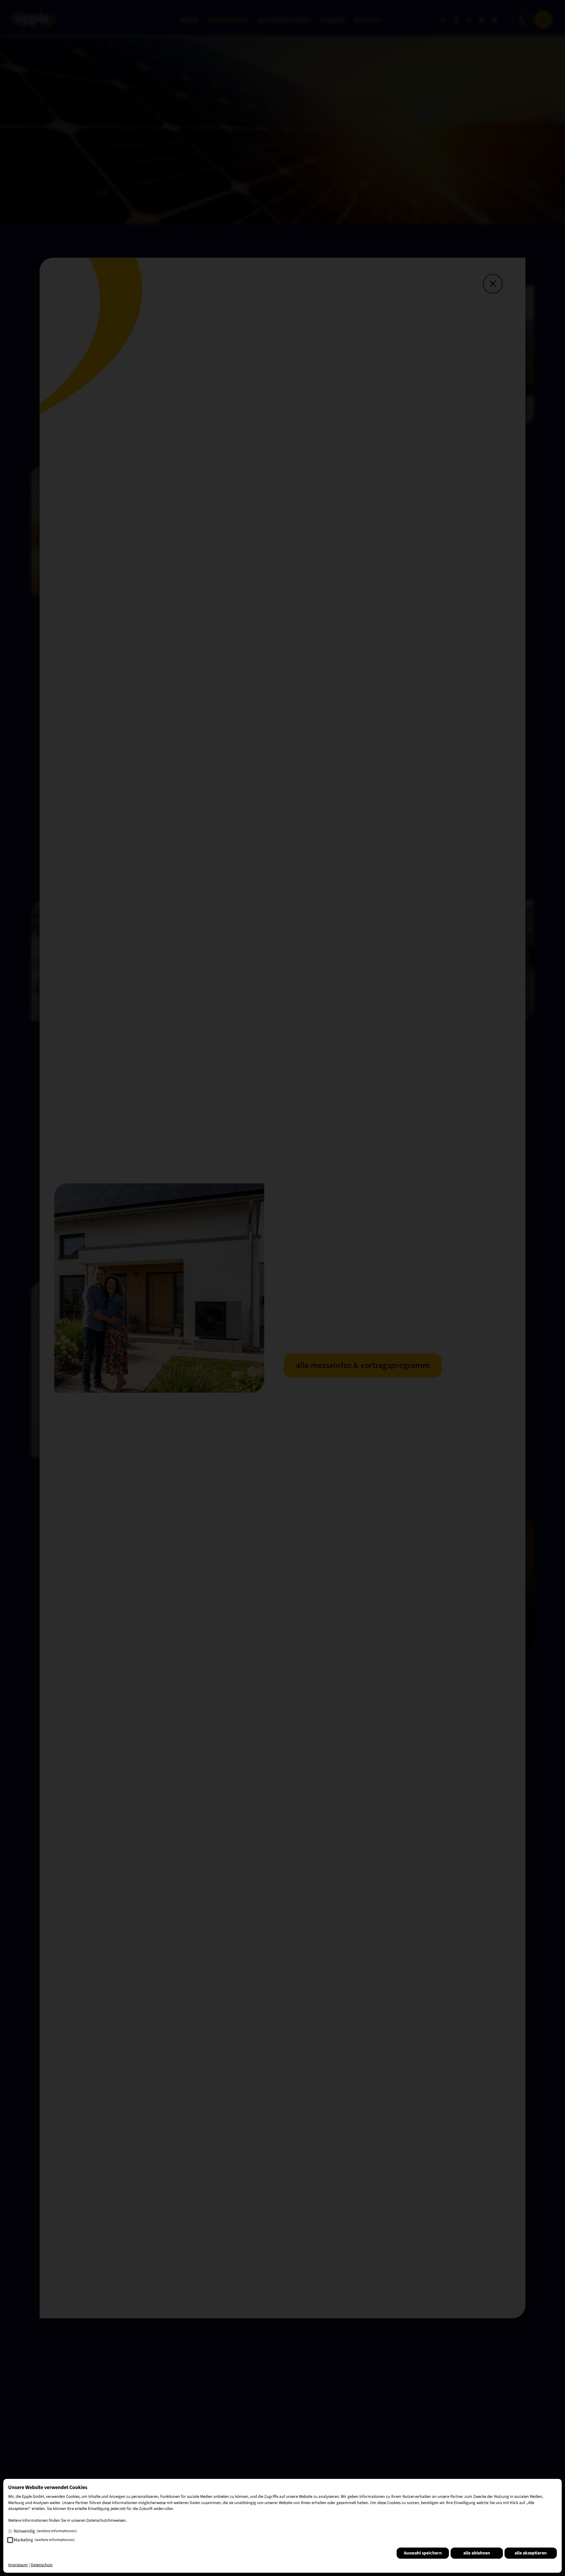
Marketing (44, 2540)
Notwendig (45, 2531)
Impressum (18, 2565)
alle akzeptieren (531, 2553)
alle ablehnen (477, 2553)
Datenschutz (42, 2565)
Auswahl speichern (423, 2553)
